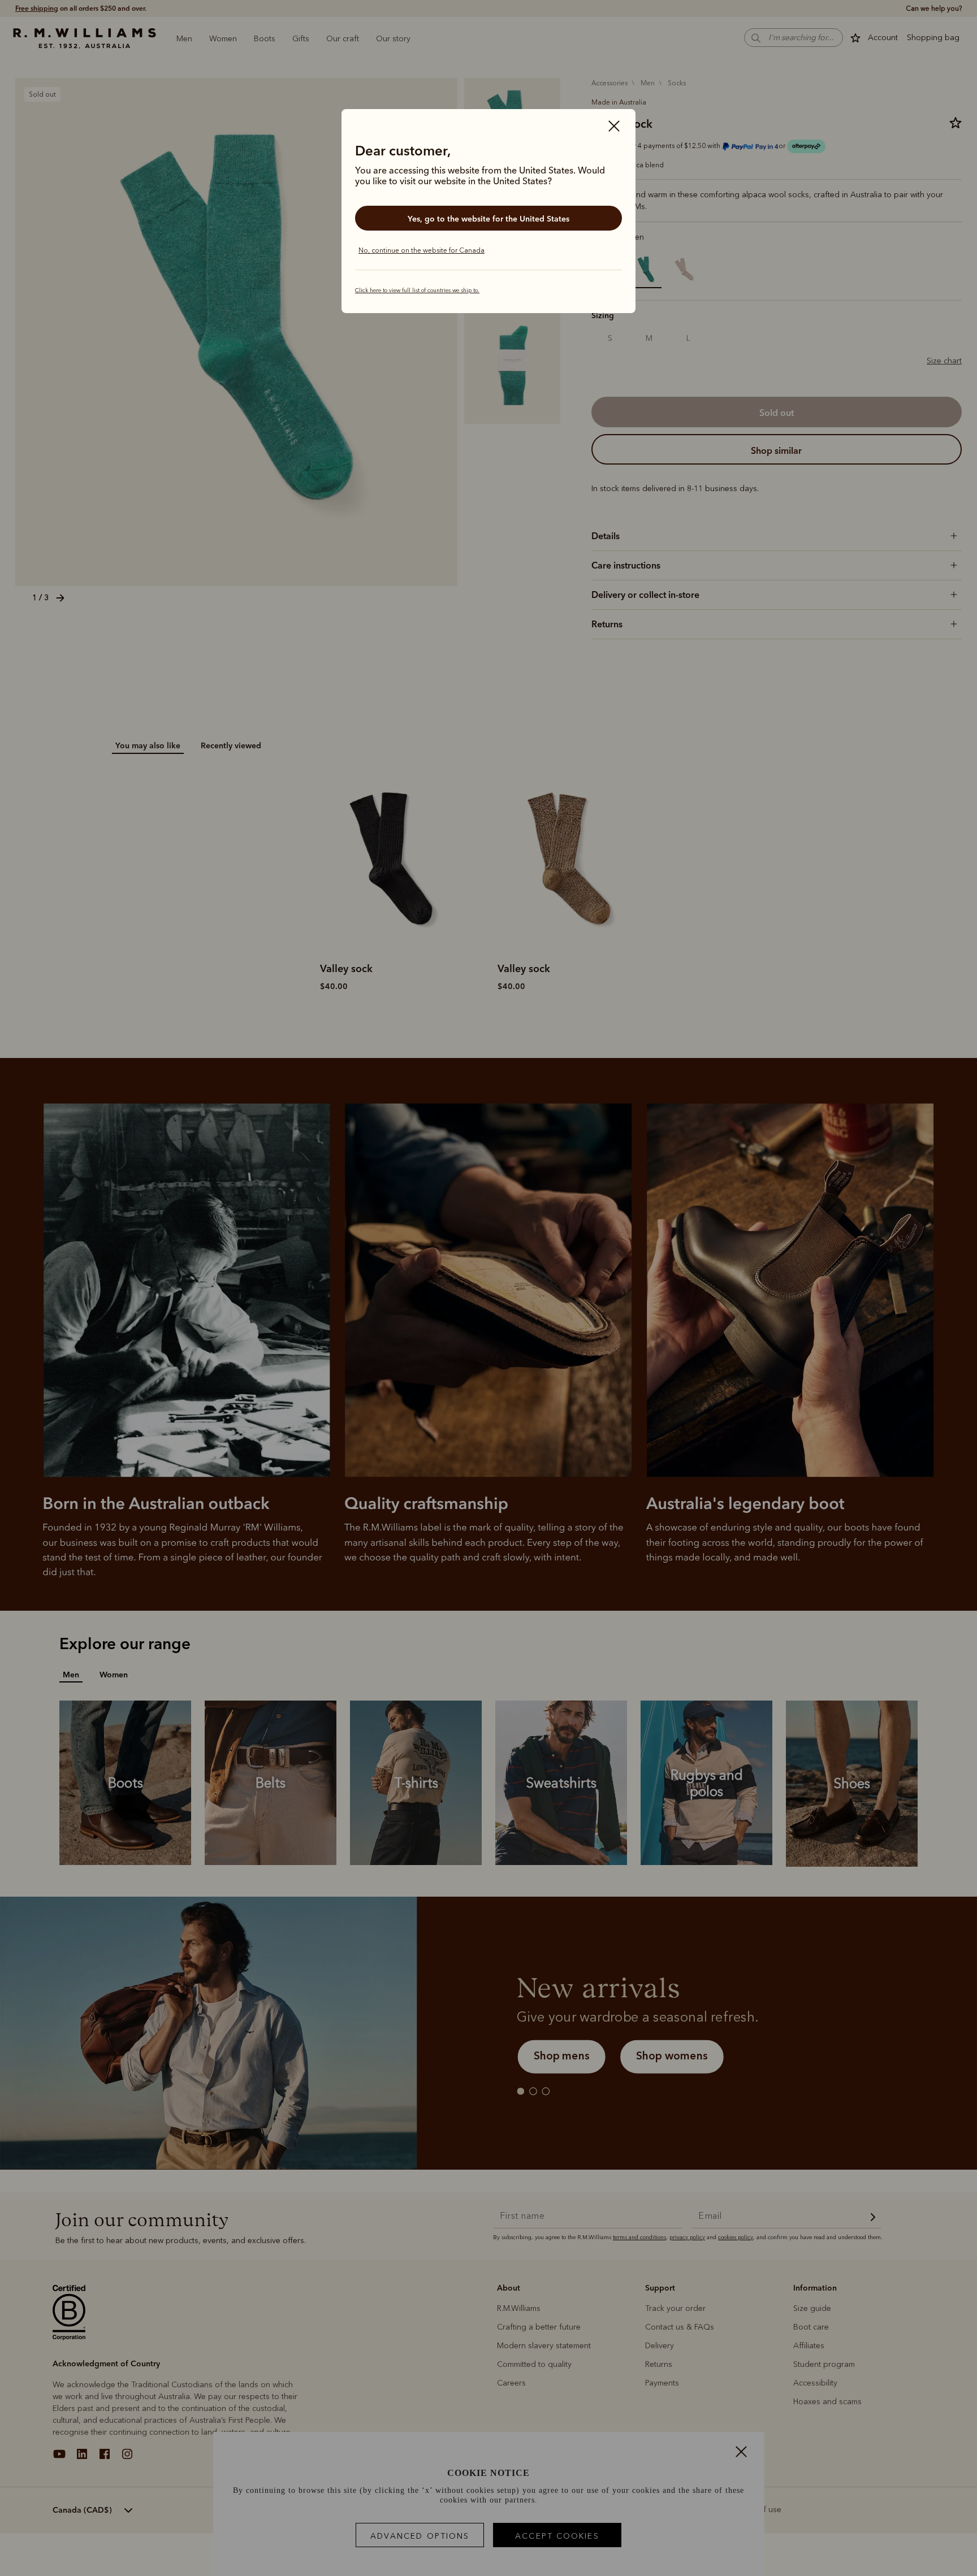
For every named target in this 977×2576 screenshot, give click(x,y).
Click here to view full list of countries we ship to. (417, 290)
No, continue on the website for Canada (422, 250)
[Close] (614, 127)
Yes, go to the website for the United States (488, 219)
